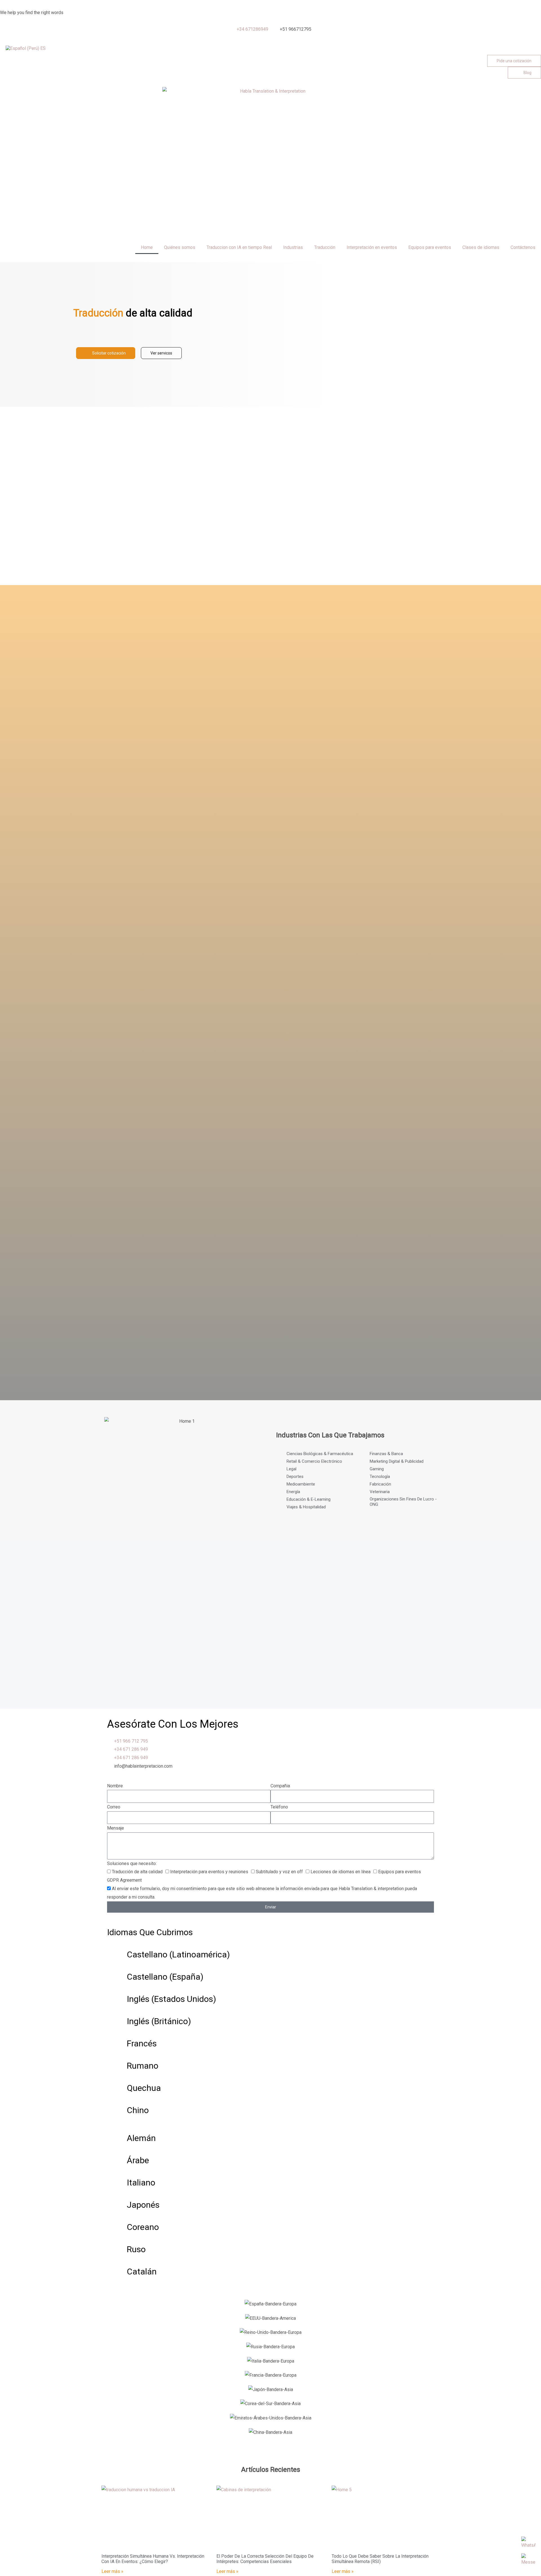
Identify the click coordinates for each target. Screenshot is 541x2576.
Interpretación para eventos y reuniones (209, 1872)
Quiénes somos (180, 247)
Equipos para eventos (430, 247)
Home (147, 247)
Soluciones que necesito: (132, 1864)
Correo (114, 1807)
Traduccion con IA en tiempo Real (239, 247)
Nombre (115, 1786)
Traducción (325, 247)
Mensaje (116, 1828)
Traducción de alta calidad (137, 1872)
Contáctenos (523, 247)
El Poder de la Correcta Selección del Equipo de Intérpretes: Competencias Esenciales (265, 2559)
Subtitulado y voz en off (279, 1872)
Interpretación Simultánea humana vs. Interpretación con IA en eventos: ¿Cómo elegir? (153, 2559)
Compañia (280, 1786)
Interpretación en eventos (372, 247)
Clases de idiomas (481, 247)
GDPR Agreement (124, 1880)
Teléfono (279, 1807)
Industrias (293, 247)
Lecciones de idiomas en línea (341, 1872)
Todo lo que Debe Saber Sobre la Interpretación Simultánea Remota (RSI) (380, 2559)
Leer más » (112, 2571)
